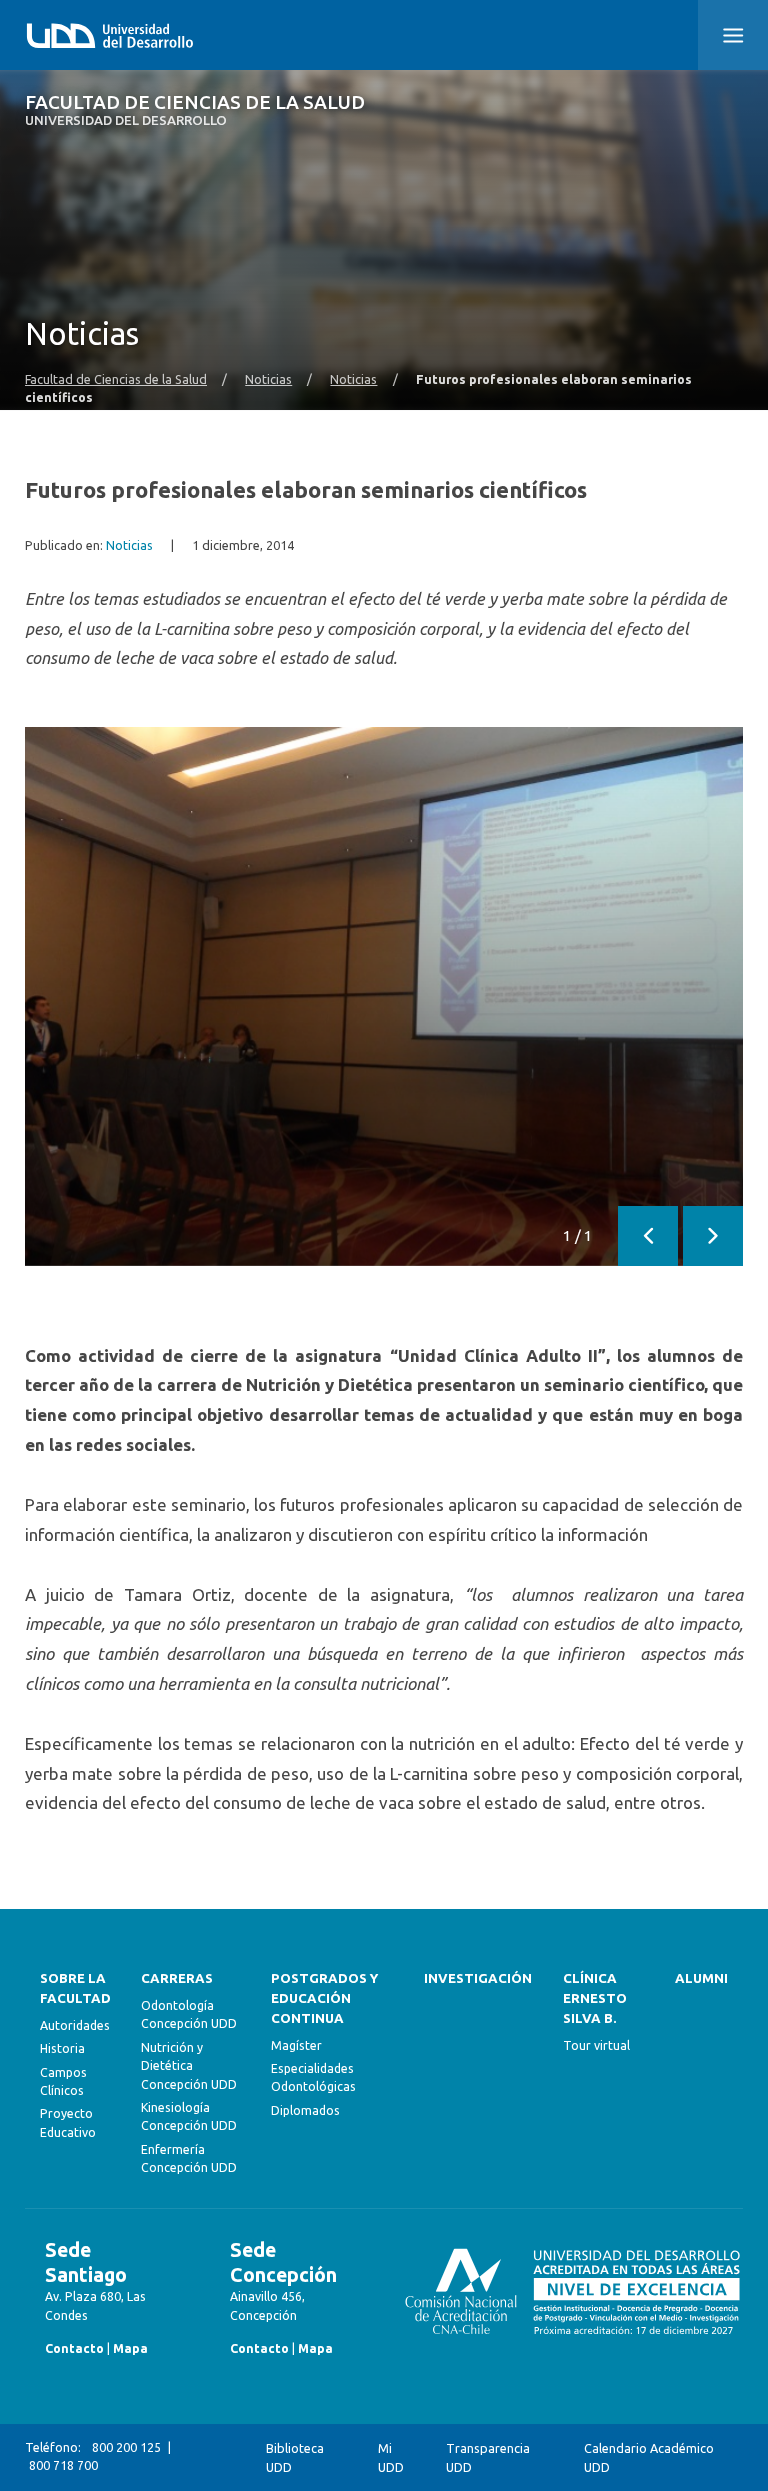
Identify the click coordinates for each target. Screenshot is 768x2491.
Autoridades (75, 2025)
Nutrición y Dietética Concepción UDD (189, 2066)
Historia (62, 2048)
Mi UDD (391, 2457)
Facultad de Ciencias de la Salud (195, 110)
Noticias (268, 379)
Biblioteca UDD (295, 2457)
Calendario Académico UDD (649, 2457)
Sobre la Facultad (75, 1988)
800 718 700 (63, 2465)
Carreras (177, 1978)
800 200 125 (126, 2447)
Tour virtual (596, 2045)
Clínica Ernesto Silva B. (595, 1998)
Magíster (296, 2045)
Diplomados (305, 2110)
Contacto (74, 2348)
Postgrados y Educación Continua (324, 1998)
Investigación (478, 1978)
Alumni (701, 1978)
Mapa (130, 2348)
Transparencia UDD (488, 2457)
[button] (733, 35)
